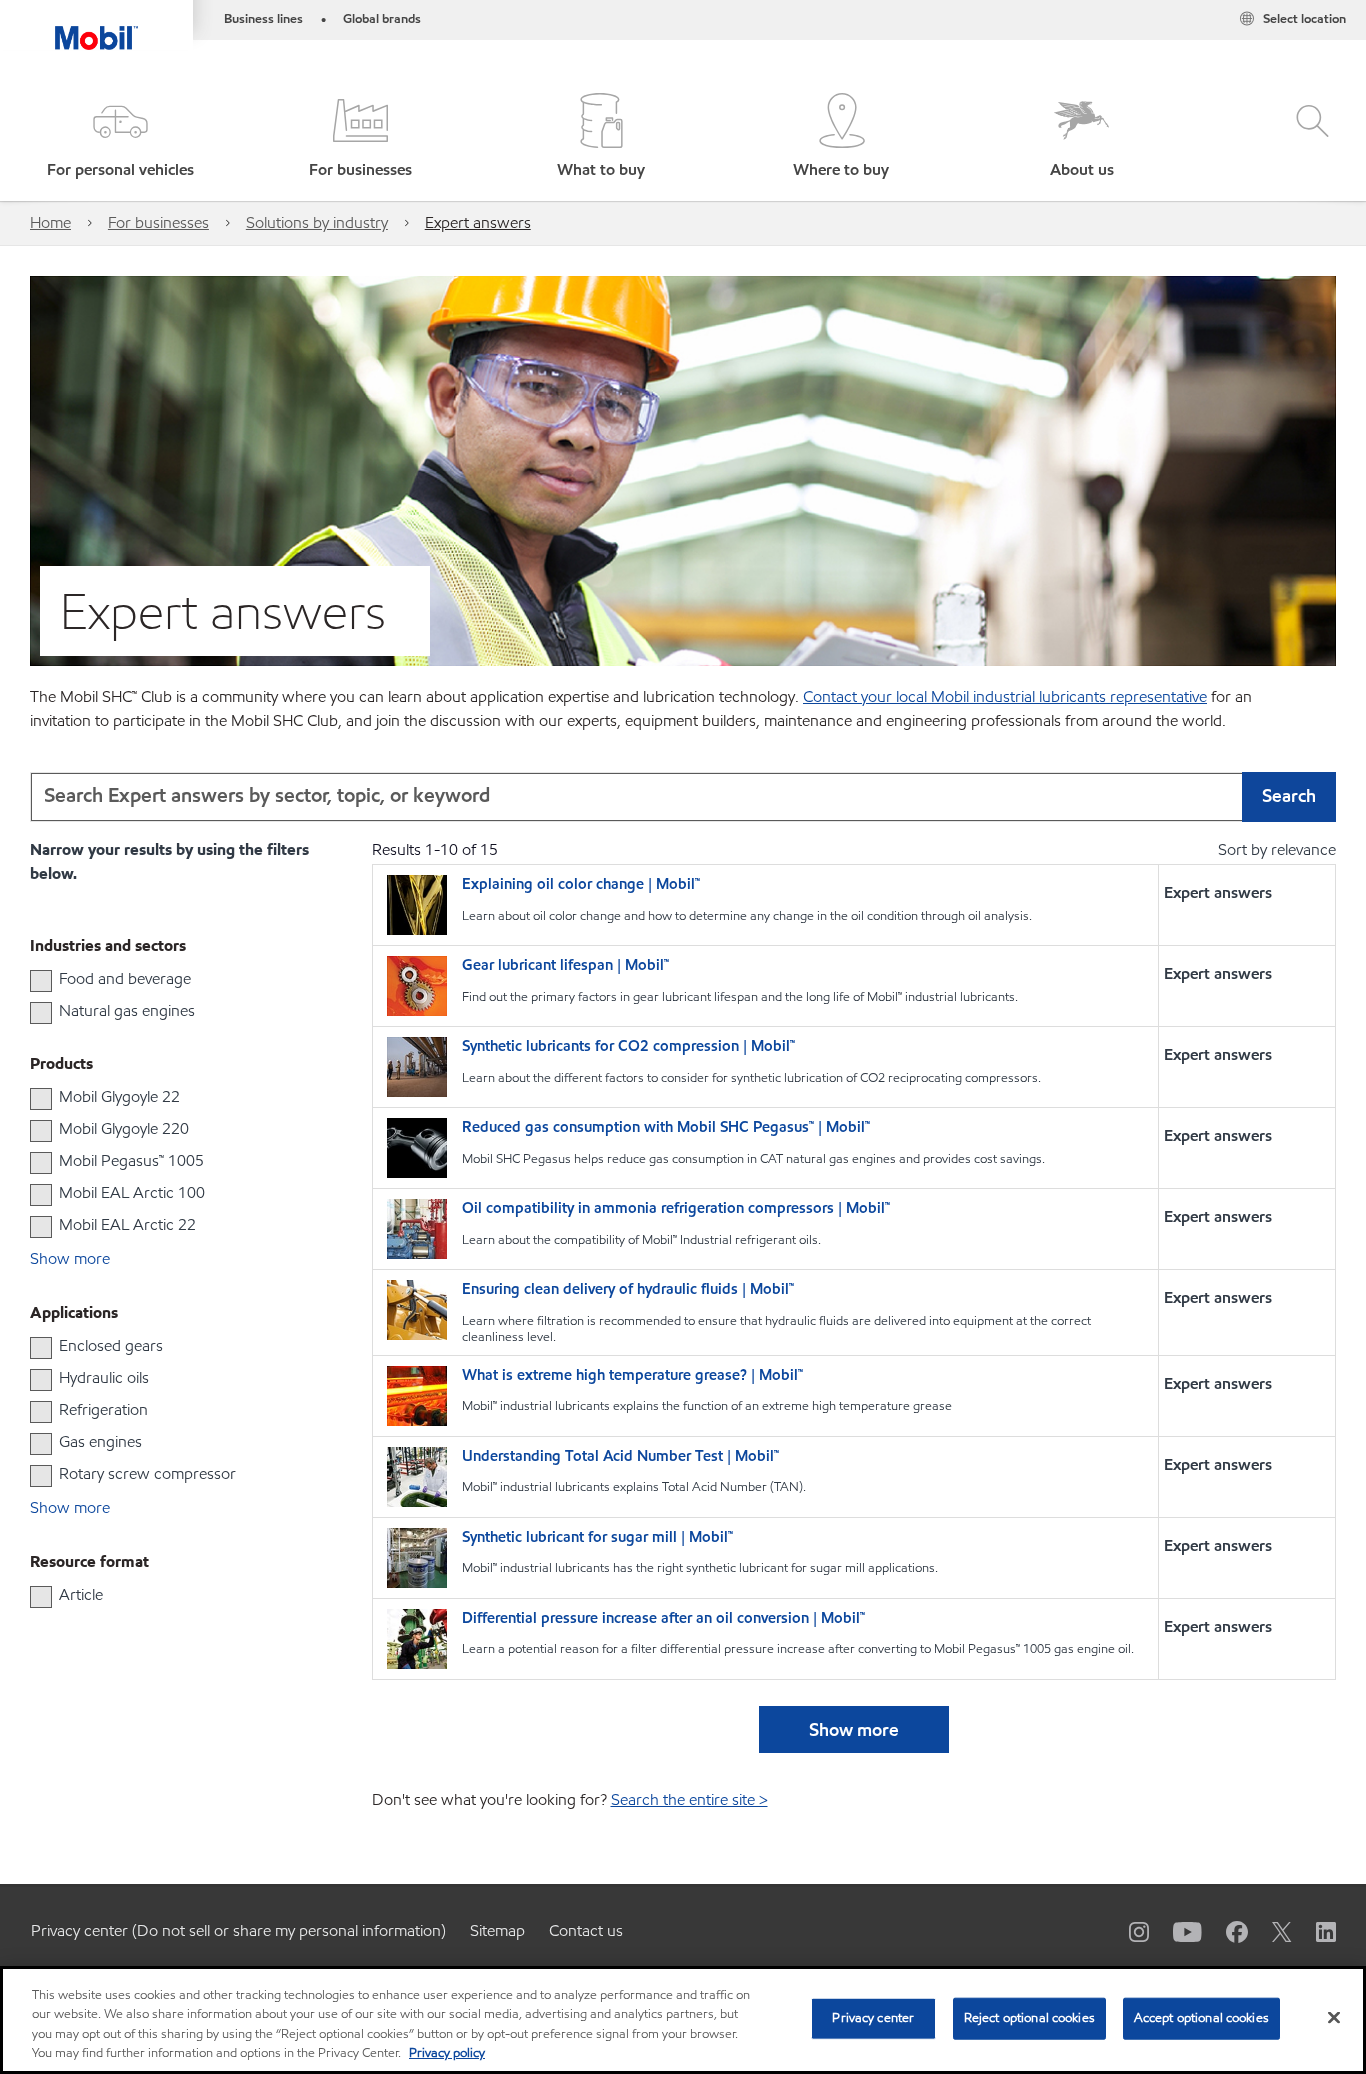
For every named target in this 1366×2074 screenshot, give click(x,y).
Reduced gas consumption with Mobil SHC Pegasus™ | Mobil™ (666, 1127)
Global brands (382, 19)
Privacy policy (447, 2053)
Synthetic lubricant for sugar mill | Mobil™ (597, 1537)
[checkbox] (41, 981)
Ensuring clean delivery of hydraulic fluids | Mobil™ (628, 1289)
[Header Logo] (96, 25)
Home (50, 222)
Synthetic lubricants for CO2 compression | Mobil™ (628, 1046)
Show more (854, 1729)
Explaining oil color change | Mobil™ (581, 884)
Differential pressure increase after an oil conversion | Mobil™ (663, 1618)
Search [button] (1289, 795)
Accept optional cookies (1201, 2018)
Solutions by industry (317, 222)
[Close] (1334, 2017)
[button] (120, 137)
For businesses (158, 222)
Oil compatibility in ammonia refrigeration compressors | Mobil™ (676, 1208)
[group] (161, 979)
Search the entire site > (689, 1799)
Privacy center (873, 2018)
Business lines (263, 19)
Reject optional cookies (1029, 2018)
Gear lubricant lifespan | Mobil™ (565, 965)
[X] (1270, 1931)
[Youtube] (1175, 1931)
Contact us (586, 1930)
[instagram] (1127, 1931)
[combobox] (683, 797)
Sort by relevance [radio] (1277, 849)
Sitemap (497, 1930)
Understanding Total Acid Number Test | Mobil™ (620, 1456)
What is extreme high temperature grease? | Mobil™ (632, 1375)
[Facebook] (1225, 1931)
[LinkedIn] (1314, 1931)
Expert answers (478, 222)
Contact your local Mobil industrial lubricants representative (1005, 696)
